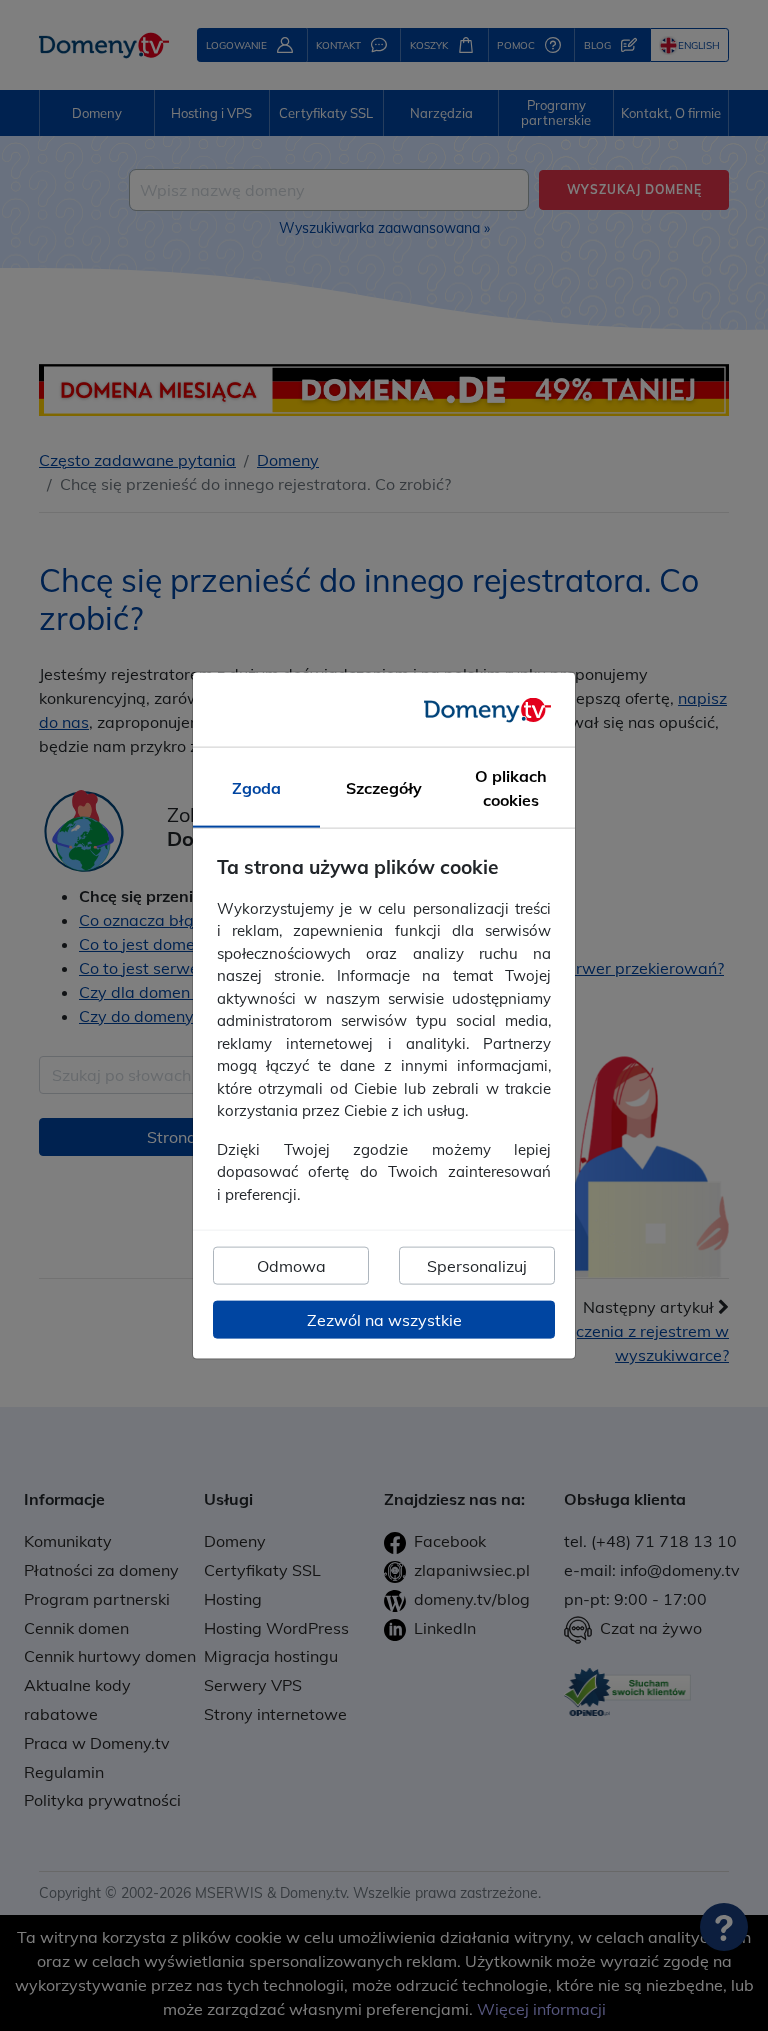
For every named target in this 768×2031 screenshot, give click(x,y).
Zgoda (256, 788)
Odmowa (291, 1266)
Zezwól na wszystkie (384, 1320)
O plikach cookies (511, 788)
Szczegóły (384, 788)
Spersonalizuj (477, 1266)
